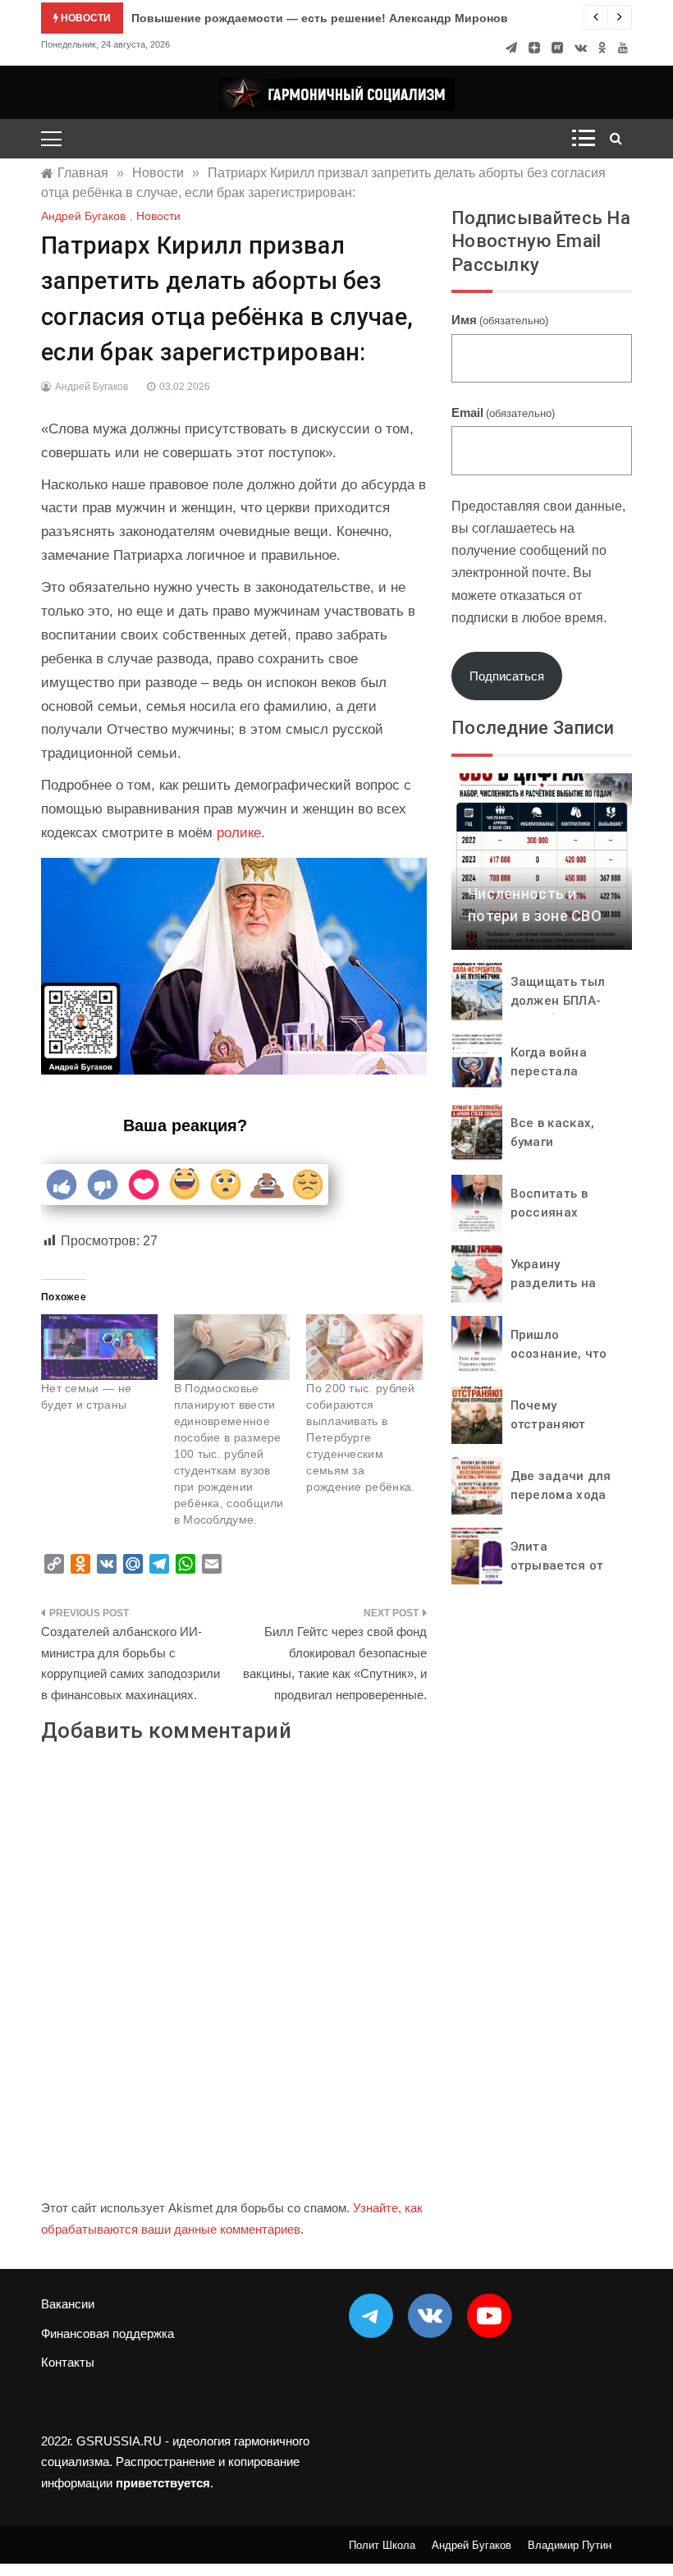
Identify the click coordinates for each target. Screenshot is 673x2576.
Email (503, 413)
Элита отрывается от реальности (557, 1565)
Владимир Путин (570, 2545)
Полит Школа (382, 2545)
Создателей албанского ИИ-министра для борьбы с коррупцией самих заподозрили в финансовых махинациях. (130, 1663)
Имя (500, 320)
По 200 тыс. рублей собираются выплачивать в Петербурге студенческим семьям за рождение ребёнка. (360, 1437)
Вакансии (68, 2304)
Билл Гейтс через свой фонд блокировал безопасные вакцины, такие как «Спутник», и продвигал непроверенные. (335, 1663)
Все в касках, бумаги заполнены (553, 1141)
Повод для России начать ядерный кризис (256, 18)
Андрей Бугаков (83, 216)
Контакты (68, 2362)
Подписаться (507, 676)
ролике (239, 833)
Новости (158, 216)
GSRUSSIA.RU (119, 2441)
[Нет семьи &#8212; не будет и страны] (99, 1348)
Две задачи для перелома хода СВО (561, 1494)
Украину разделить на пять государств (563, 1283)
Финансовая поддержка (108, 2333)
